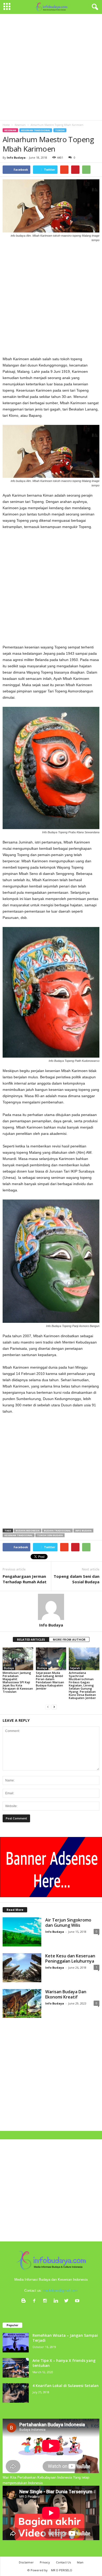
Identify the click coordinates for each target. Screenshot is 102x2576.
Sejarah (75, 1668)
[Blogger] (25, 2301)
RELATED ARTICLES (31, 1639)
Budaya (9, 1668)
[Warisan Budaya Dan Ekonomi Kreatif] (22, 2004)
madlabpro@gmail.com (60, 2291)
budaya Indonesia (28, 1531)
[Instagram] (46, 2301)
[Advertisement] (51, 67)
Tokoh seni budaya (50, 1535)
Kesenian (10, 130)
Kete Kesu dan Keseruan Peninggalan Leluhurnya (70, 1958)
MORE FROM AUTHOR (69, 1639)
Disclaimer (26, 2562)
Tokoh (60, 130)
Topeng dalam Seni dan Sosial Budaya (76, 1579)
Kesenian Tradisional (36, 130)
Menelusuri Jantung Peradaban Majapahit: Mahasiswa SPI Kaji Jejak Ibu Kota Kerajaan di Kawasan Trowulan (18, 1682)
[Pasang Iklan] (51, 1867)
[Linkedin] (57, 2301)
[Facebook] (35, 2301)
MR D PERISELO (62, 2570)
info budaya (83, 1531)
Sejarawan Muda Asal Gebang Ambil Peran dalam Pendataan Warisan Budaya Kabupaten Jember (50, 1681)
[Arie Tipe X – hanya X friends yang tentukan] (16, 2368)
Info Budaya (16, 157)
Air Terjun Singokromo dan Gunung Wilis (68, 1923)
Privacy (45, 2562)
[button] (94, 7)
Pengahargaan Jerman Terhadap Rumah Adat (25, 1579)
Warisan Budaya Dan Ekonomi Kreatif (66, 1994)
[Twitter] (68, 2301)
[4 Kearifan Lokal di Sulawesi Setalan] (16, 2393)
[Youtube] (78, 2301)
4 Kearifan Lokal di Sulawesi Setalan (66, 2386)
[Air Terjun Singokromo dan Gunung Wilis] (22, 1932)
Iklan (80, 2562)
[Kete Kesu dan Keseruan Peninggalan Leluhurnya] (22, 1968)
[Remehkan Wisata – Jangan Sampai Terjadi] (16, 2343)
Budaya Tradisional (57, 1531)
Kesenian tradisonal (19, 1535)
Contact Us (63, 2562)
